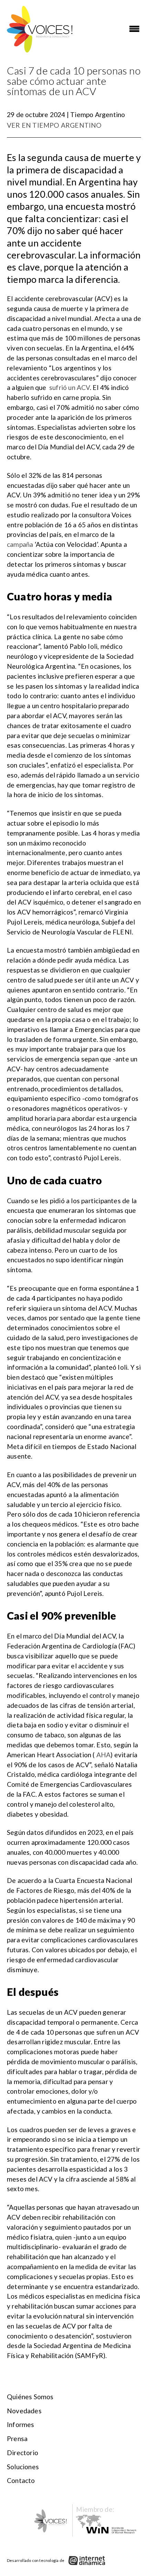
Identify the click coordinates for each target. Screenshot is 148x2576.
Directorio (23, 2453)
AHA (104, 1755)
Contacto (21, 2480)
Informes (21, 2424)
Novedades (24, 2411)
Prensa (17, 2439)
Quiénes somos (30, 2397)
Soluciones (23, 2467)
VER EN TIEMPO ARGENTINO (54, 125)
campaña (21, 544)
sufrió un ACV (70, 387)
